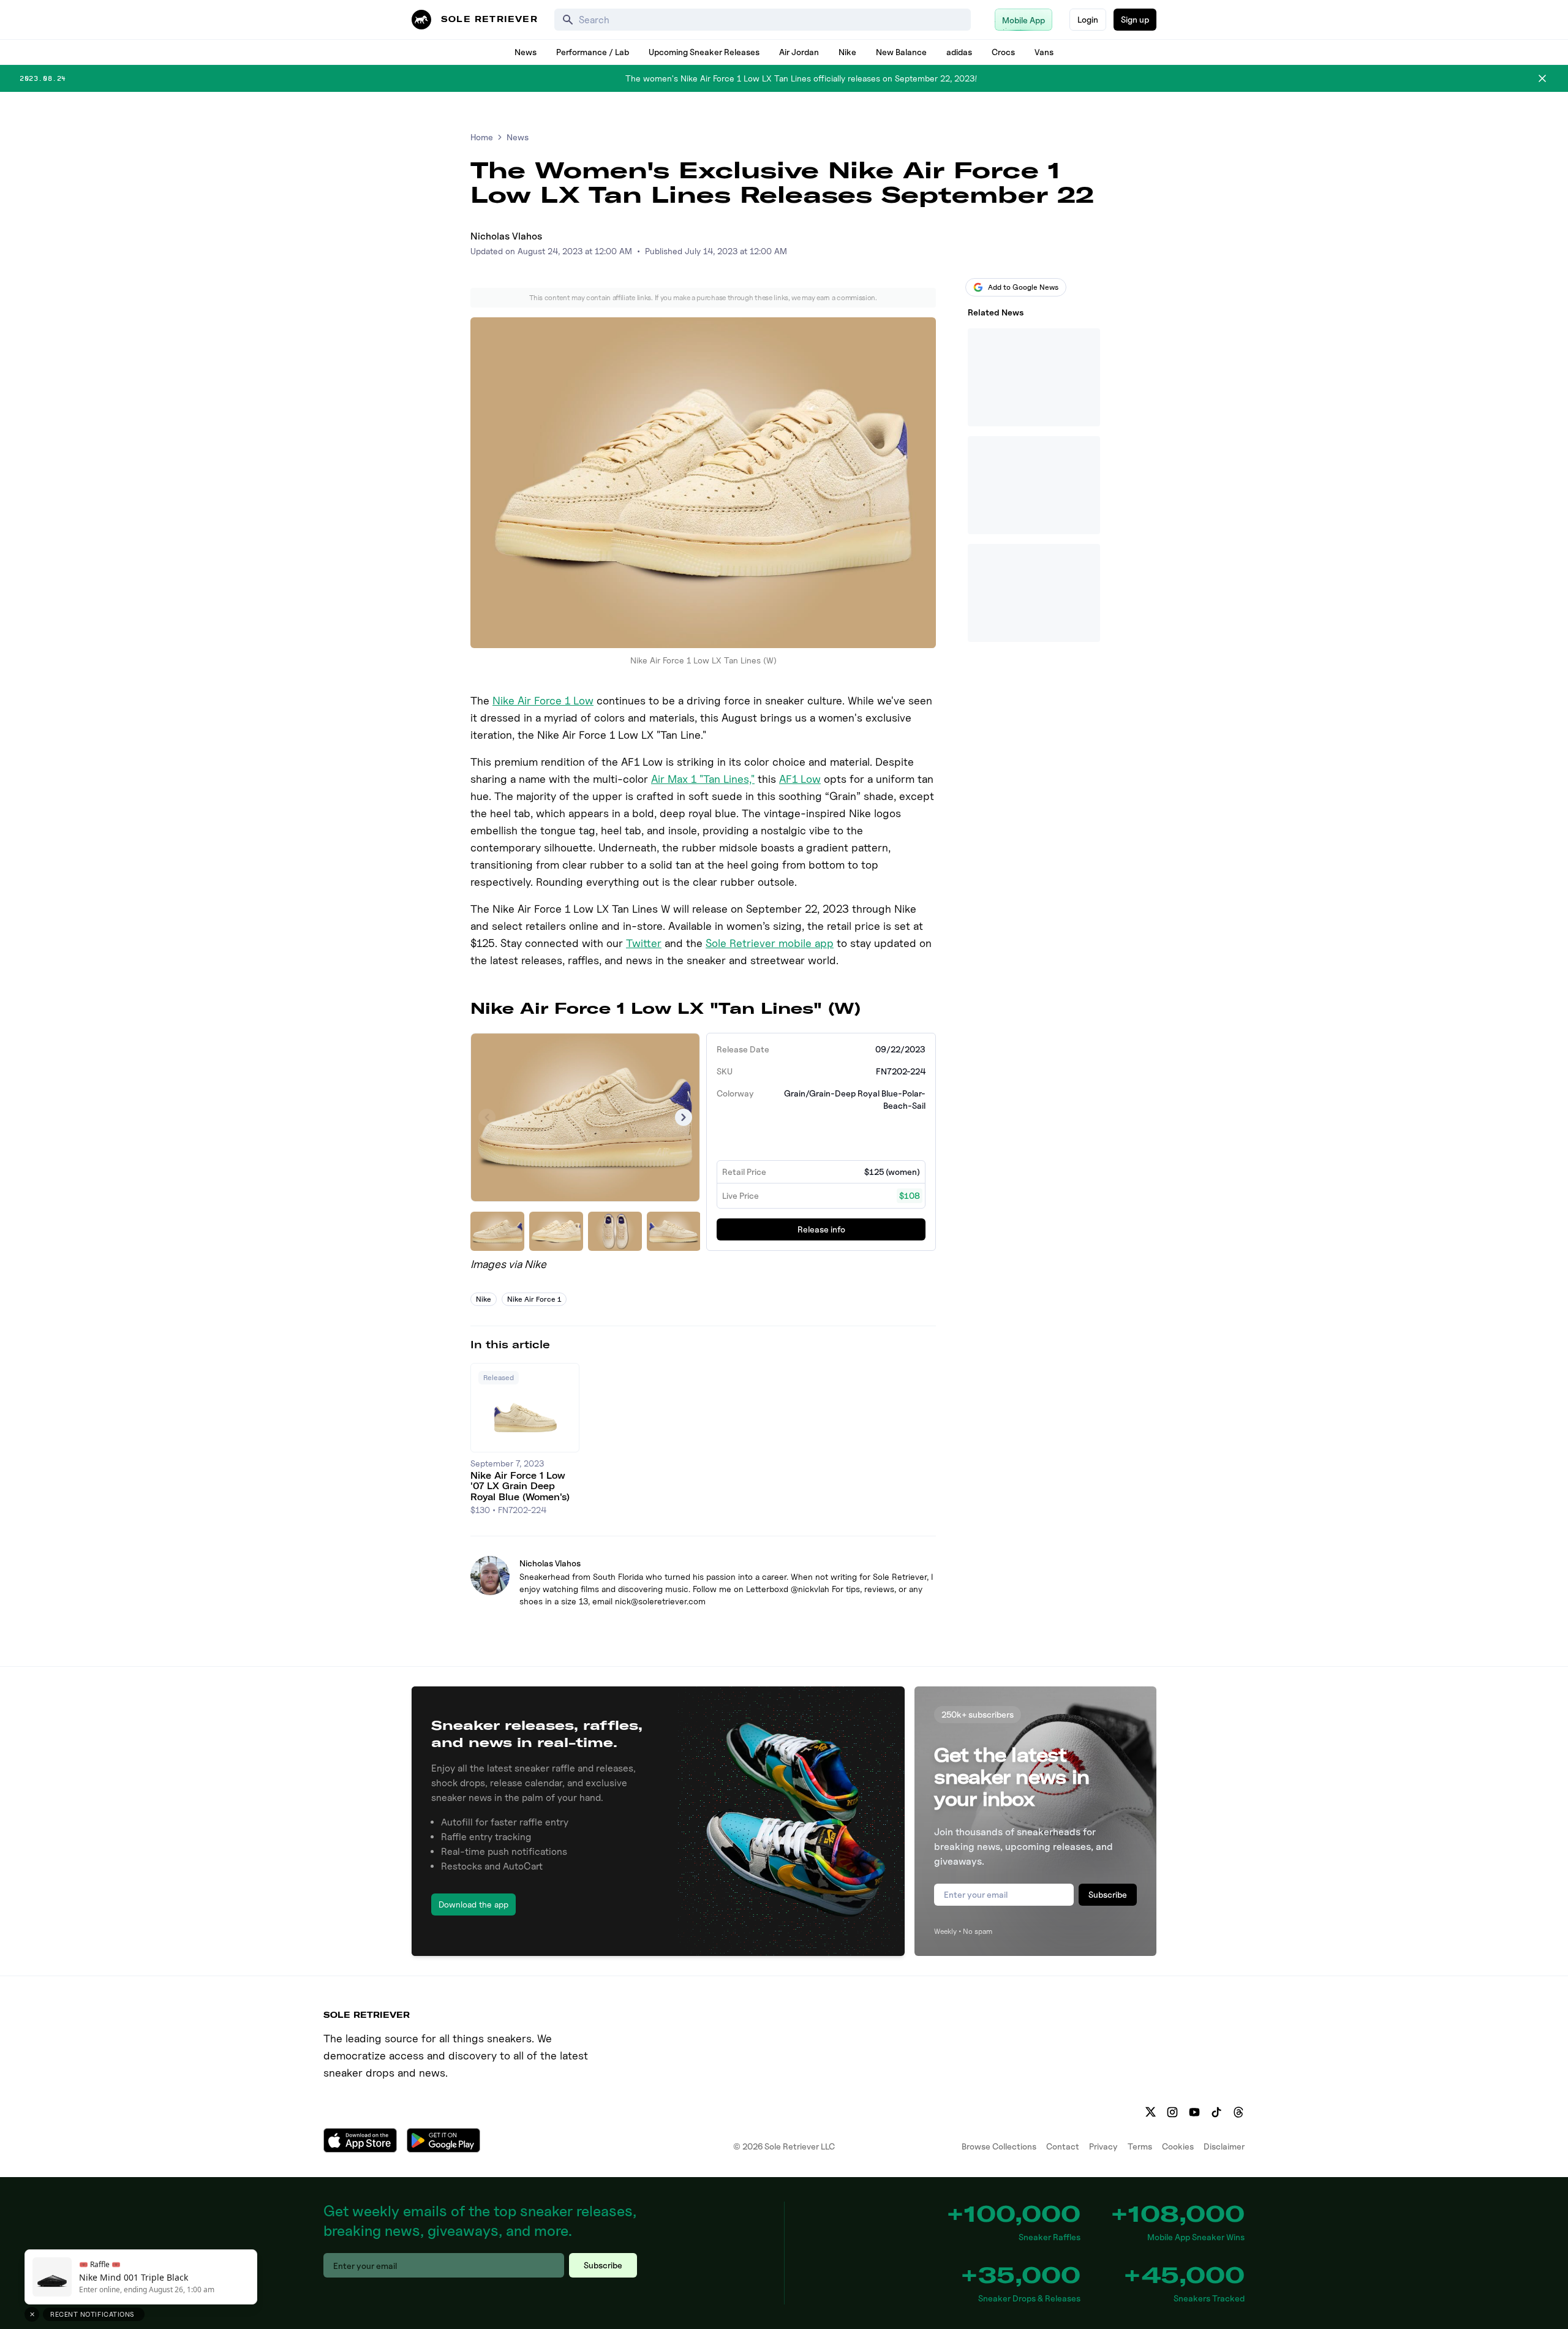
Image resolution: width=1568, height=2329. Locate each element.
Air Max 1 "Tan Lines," (703, 779)
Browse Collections (999, 2146)
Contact (1063, 2146)
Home (482, 137)
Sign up (1135, 19)
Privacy (1103, 2146)
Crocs (1003, 52)
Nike (847, 52)
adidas (959, 52)
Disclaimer (1224, 2146)
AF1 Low (800, 779)
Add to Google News (1023, 287)
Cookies (1178, 2146)
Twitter (644, 943)
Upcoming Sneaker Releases (704, 52)
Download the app (473, 1904)
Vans (1044, 52)
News (526, 52)
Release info (821, 1229)
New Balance (901, 52)
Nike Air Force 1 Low (543, 700)
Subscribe (1108, 1894)
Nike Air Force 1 (534, 1299)
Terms (1140, 2146)
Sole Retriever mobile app (770, 943)
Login (1088, 19)
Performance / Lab (593, 52)
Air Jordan (799, 52)
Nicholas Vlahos (506, 236)
